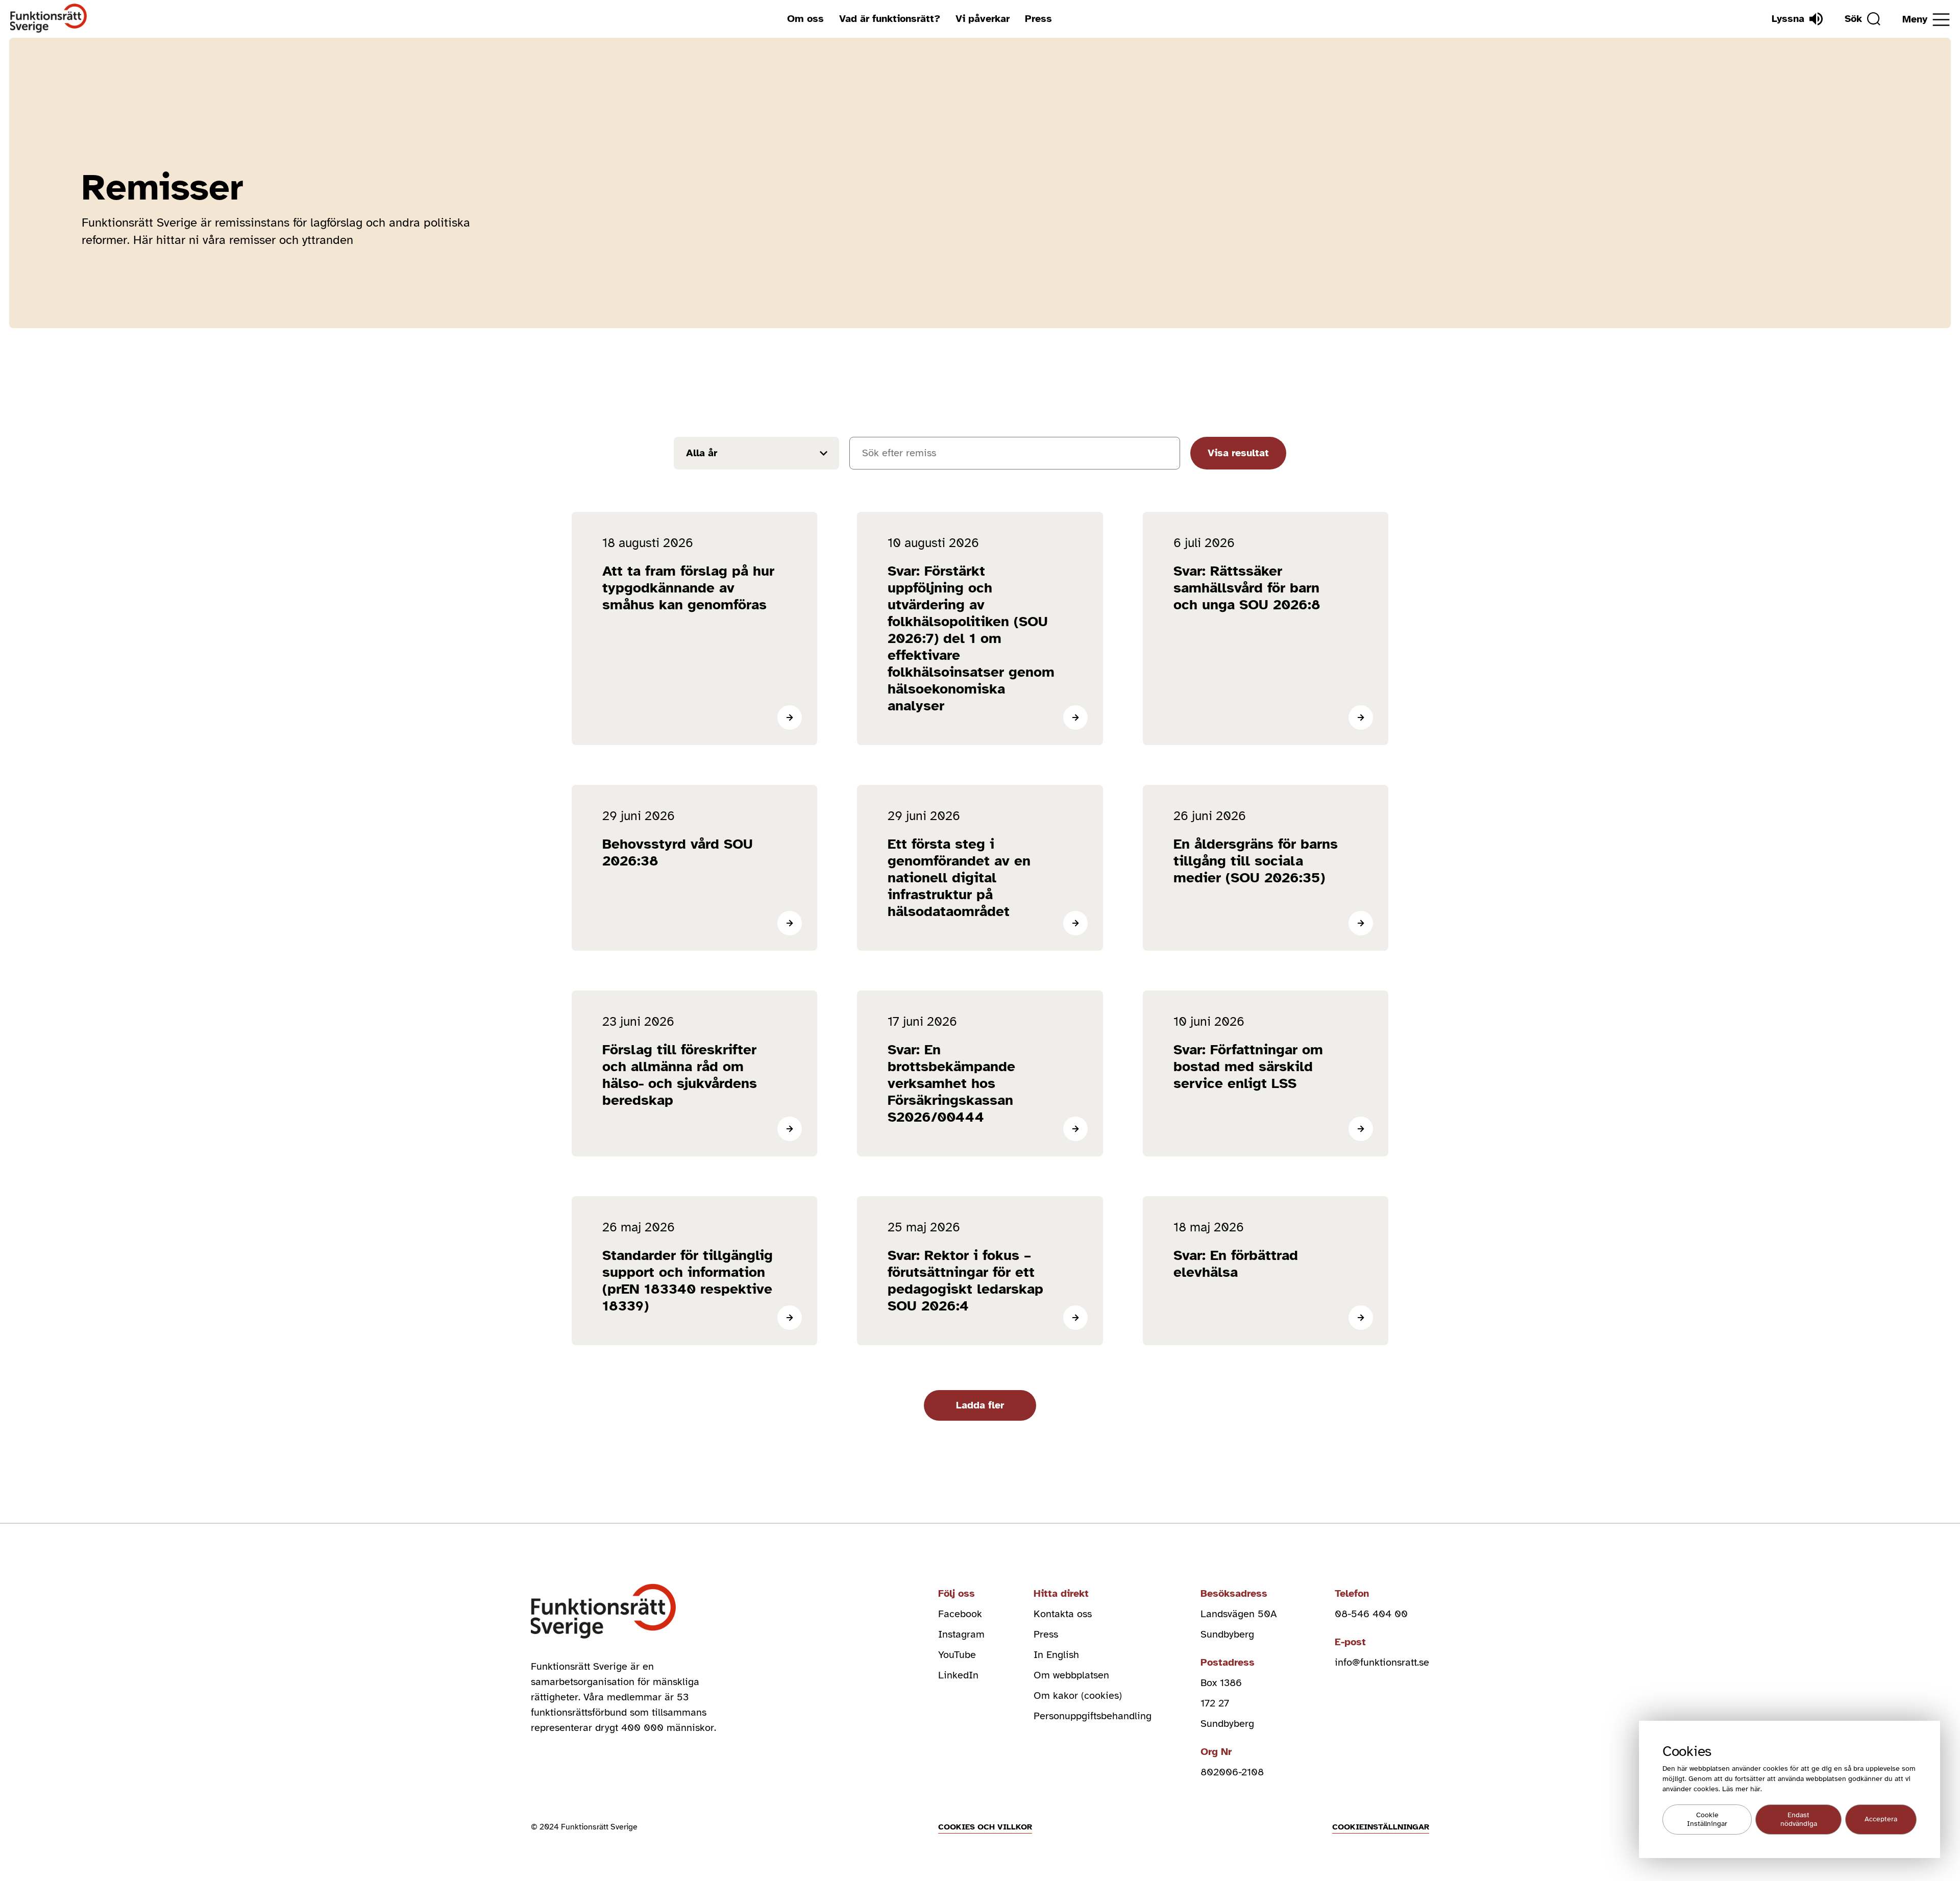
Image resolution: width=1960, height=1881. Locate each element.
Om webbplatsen (1071, 1675)
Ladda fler (980, 1405)
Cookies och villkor (985, 1827)
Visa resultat (1238, 453)
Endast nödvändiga (1799, 1820)
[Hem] (49, 19)
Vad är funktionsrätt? (890, 19)
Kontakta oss (1063, 1614)
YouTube (957, 1655)
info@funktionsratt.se (1382, 1662)
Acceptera (1881, 1820)
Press (1038, 19)
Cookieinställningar (1381, 1827)
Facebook (960, 1614)
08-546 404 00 (1371, 1614)
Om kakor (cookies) (1078, 1696)
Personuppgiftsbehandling (1093, 1716)
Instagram (961, 1634)
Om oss (805, 19)
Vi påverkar (983, 19)
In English (1056, 1655)
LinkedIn (958, 1675)
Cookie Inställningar (1707, 1820)
